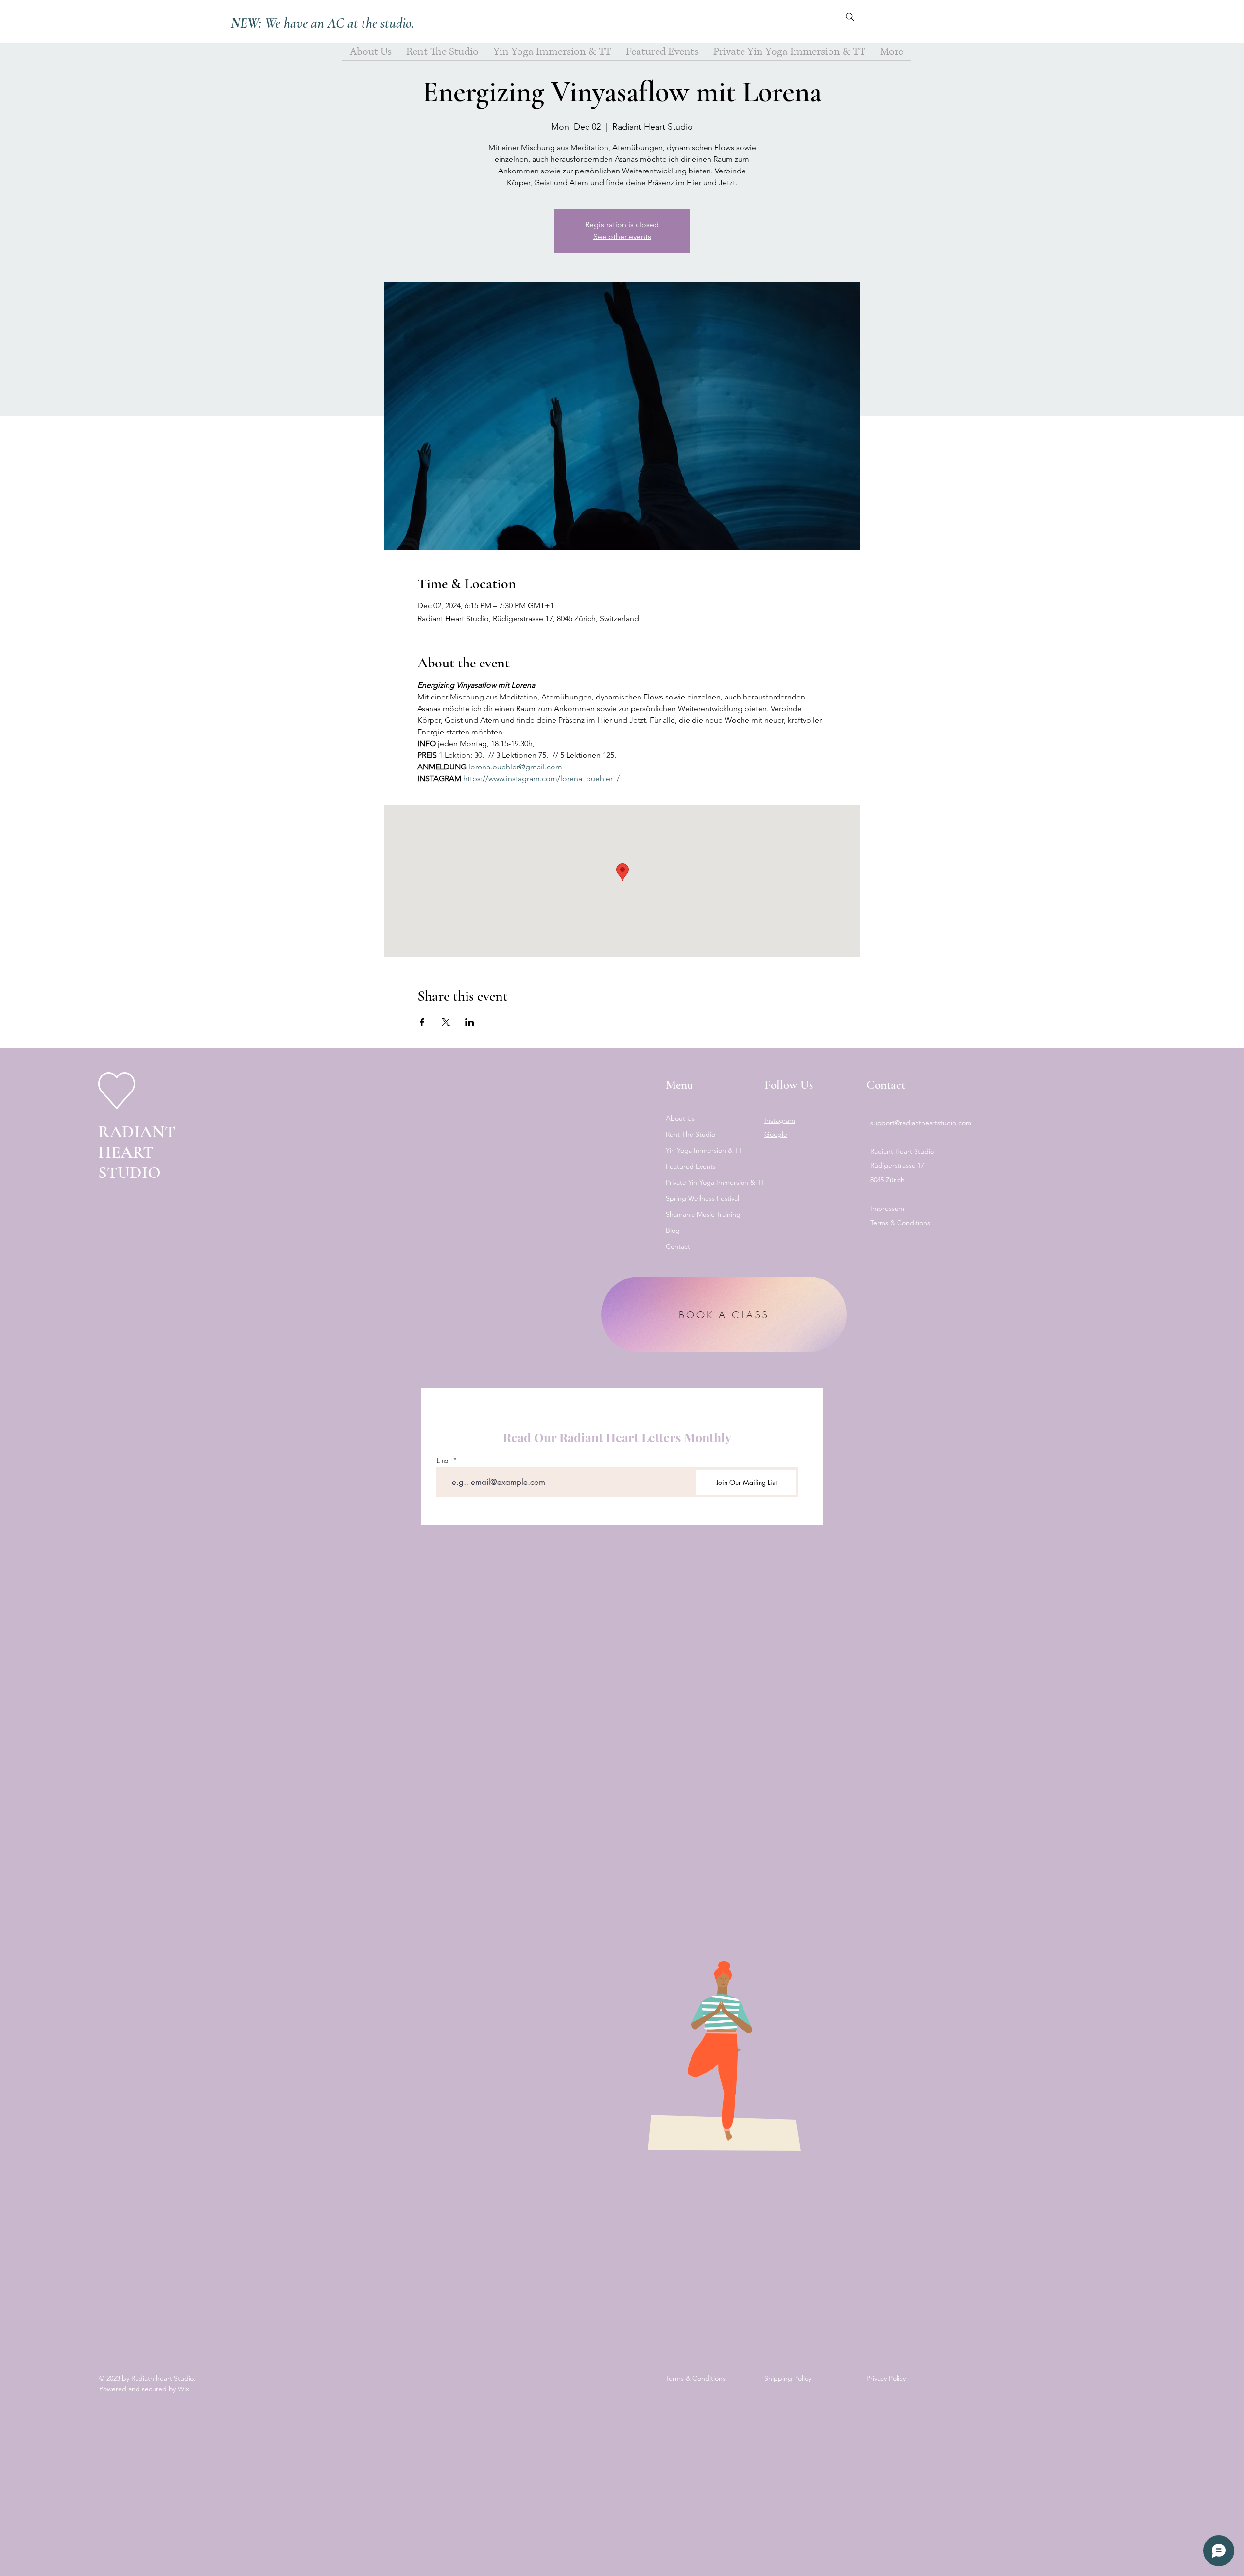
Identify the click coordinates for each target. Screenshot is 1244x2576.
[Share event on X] (446, 1022)
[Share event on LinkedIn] (470, 1022)
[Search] (850, 17)
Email (444, 1460)
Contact (678, 1246)
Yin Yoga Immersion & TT (704, 1150)
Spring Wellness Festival (702, 1198)
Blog (673, 1230)
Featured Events (691, 1166)
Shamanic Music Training (703, 1214)
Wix (183, 2389)
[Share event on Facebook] (422, 1022)
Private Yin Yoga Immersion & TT (706, 1182)
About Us (680, 1118)
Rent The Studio (691, 1134)
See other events (622, 236)
